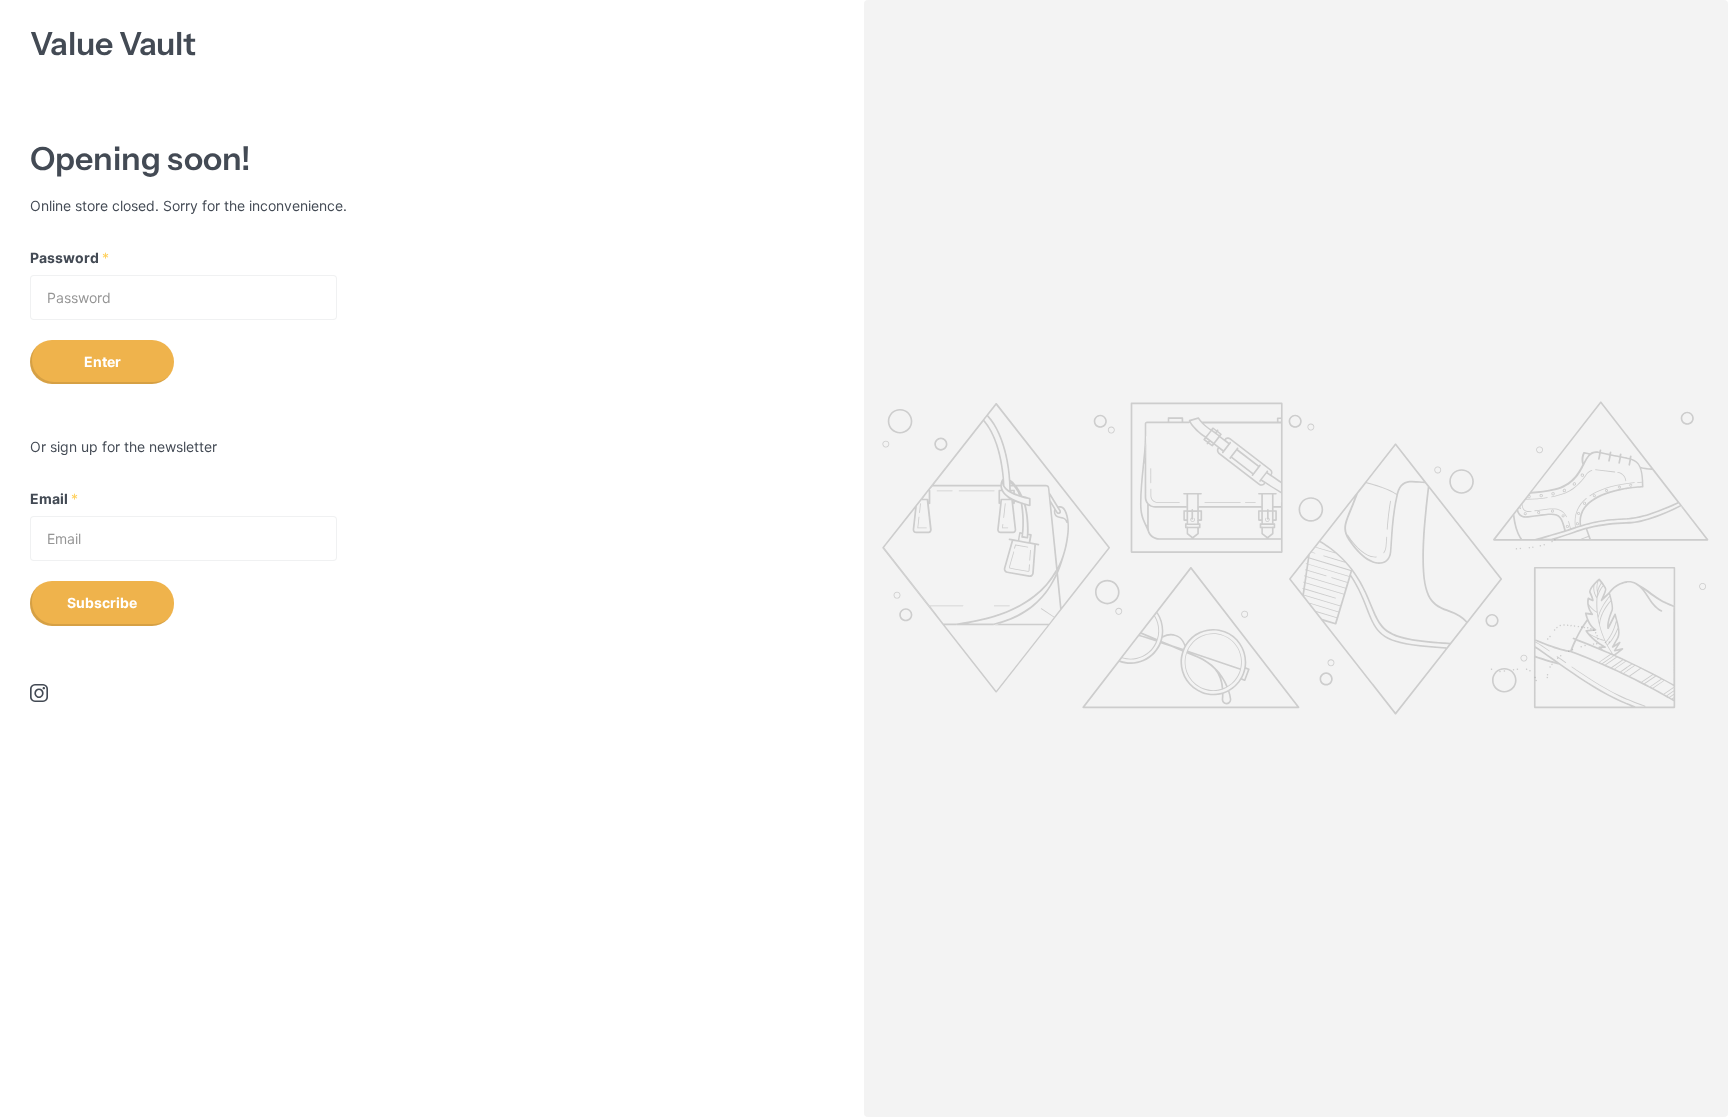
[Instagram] (39, 693)
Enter (102, 361)
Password (69, 257)
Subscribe (102, 602)
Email (54, 498)
